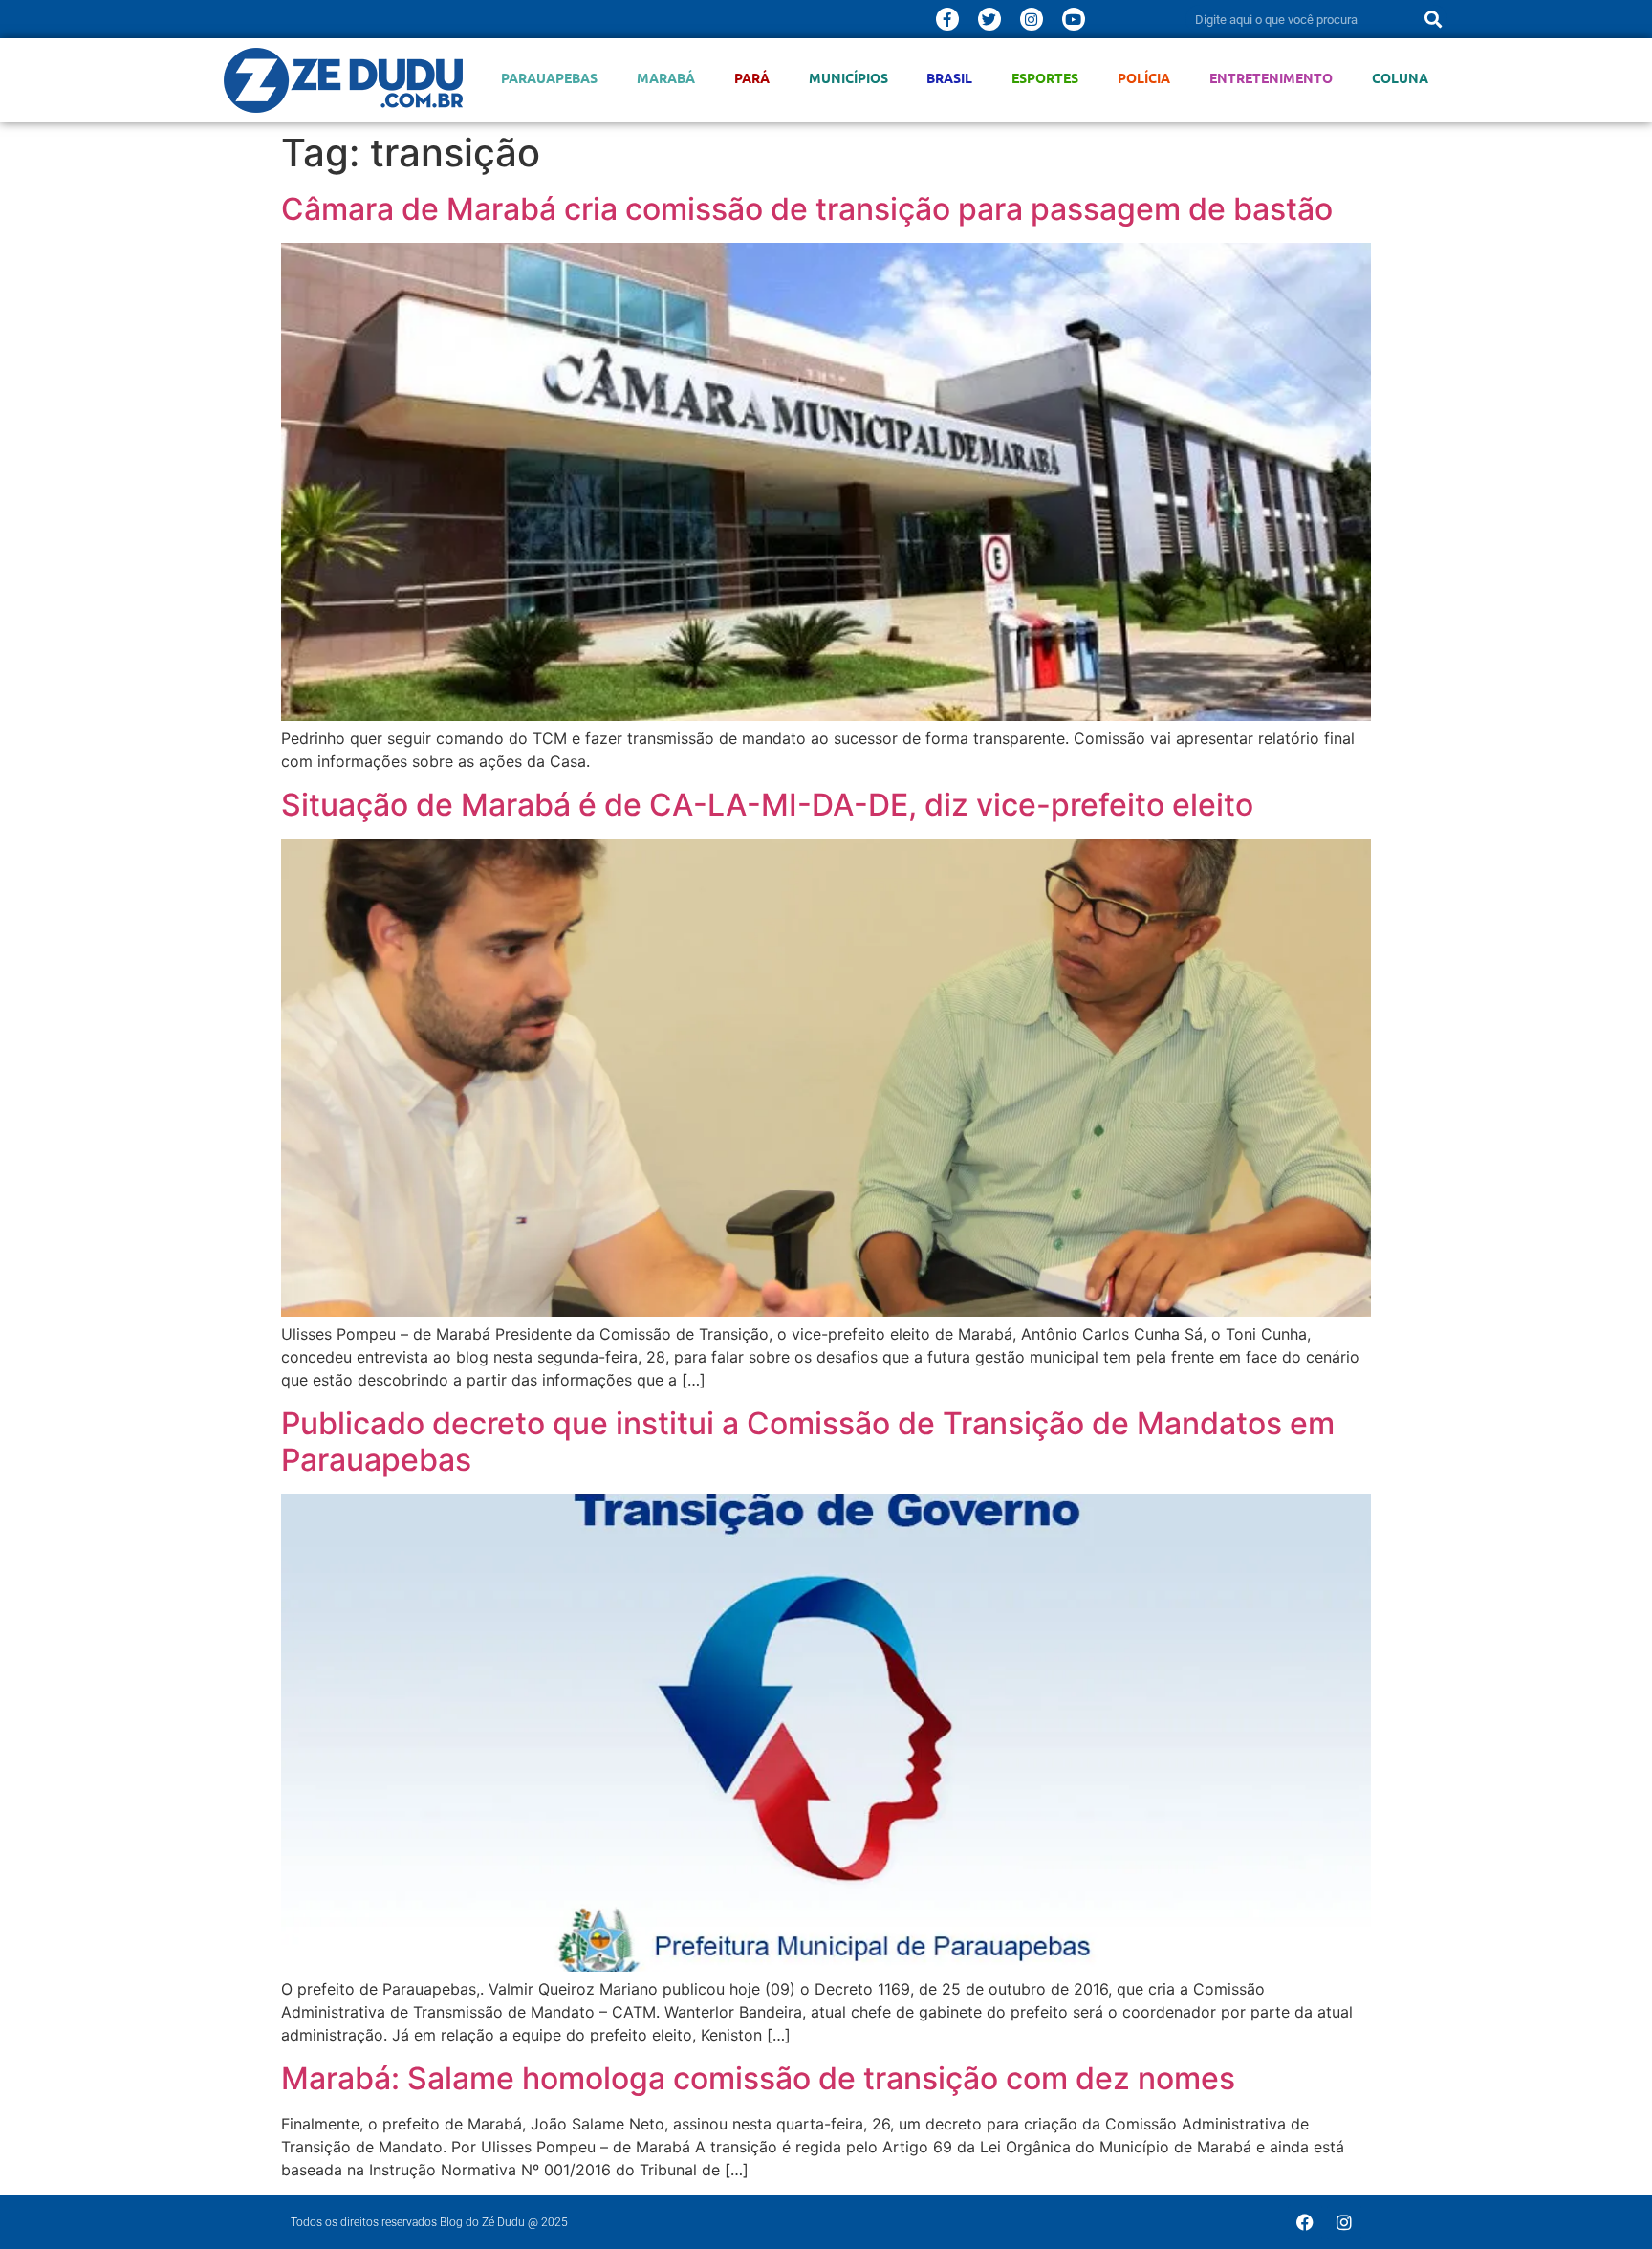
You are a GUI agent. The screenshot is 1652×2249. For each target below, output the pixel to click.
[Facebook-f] (947, 19)
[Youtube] (1074, 19)
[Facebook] (1305, 2222)
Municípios (848, 78)
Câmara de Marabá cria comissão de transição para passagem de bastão (807, 209)
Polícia (1144, 78)
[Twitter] (989, 19)
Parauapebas (549, 78)
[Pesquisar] (1433, 19)
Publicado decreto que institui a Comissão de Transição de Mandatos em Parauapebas (808, 1441)
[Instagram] (1032, 19)
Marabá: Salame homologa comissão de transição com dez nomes (758, 2078)
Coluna (1400, 78)
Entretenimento (1271, 78)
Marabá (666, 78)
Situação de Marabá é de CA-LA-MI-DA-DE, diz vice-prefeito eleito (767, 805)
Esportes (1045, 78)
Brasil (949, 78)
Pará (752, 78)
